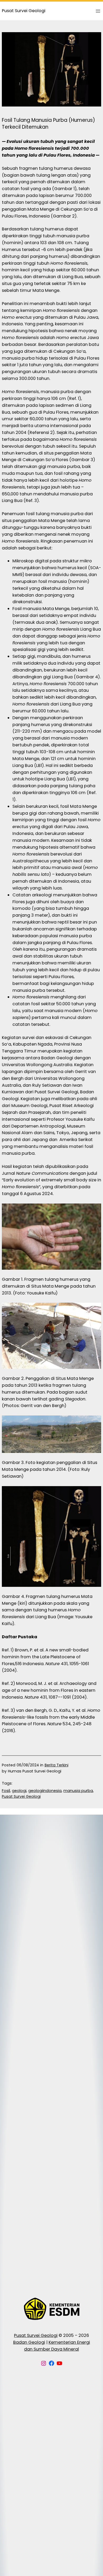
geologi (19, 1791)
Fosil (6, 1791)
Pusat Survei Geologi (21, 1796)
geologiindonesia (45, 1791)
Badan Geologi (29, 2342)
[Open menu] (98, 11)
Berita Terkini (57, 1765)
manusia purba (78, 1791)
